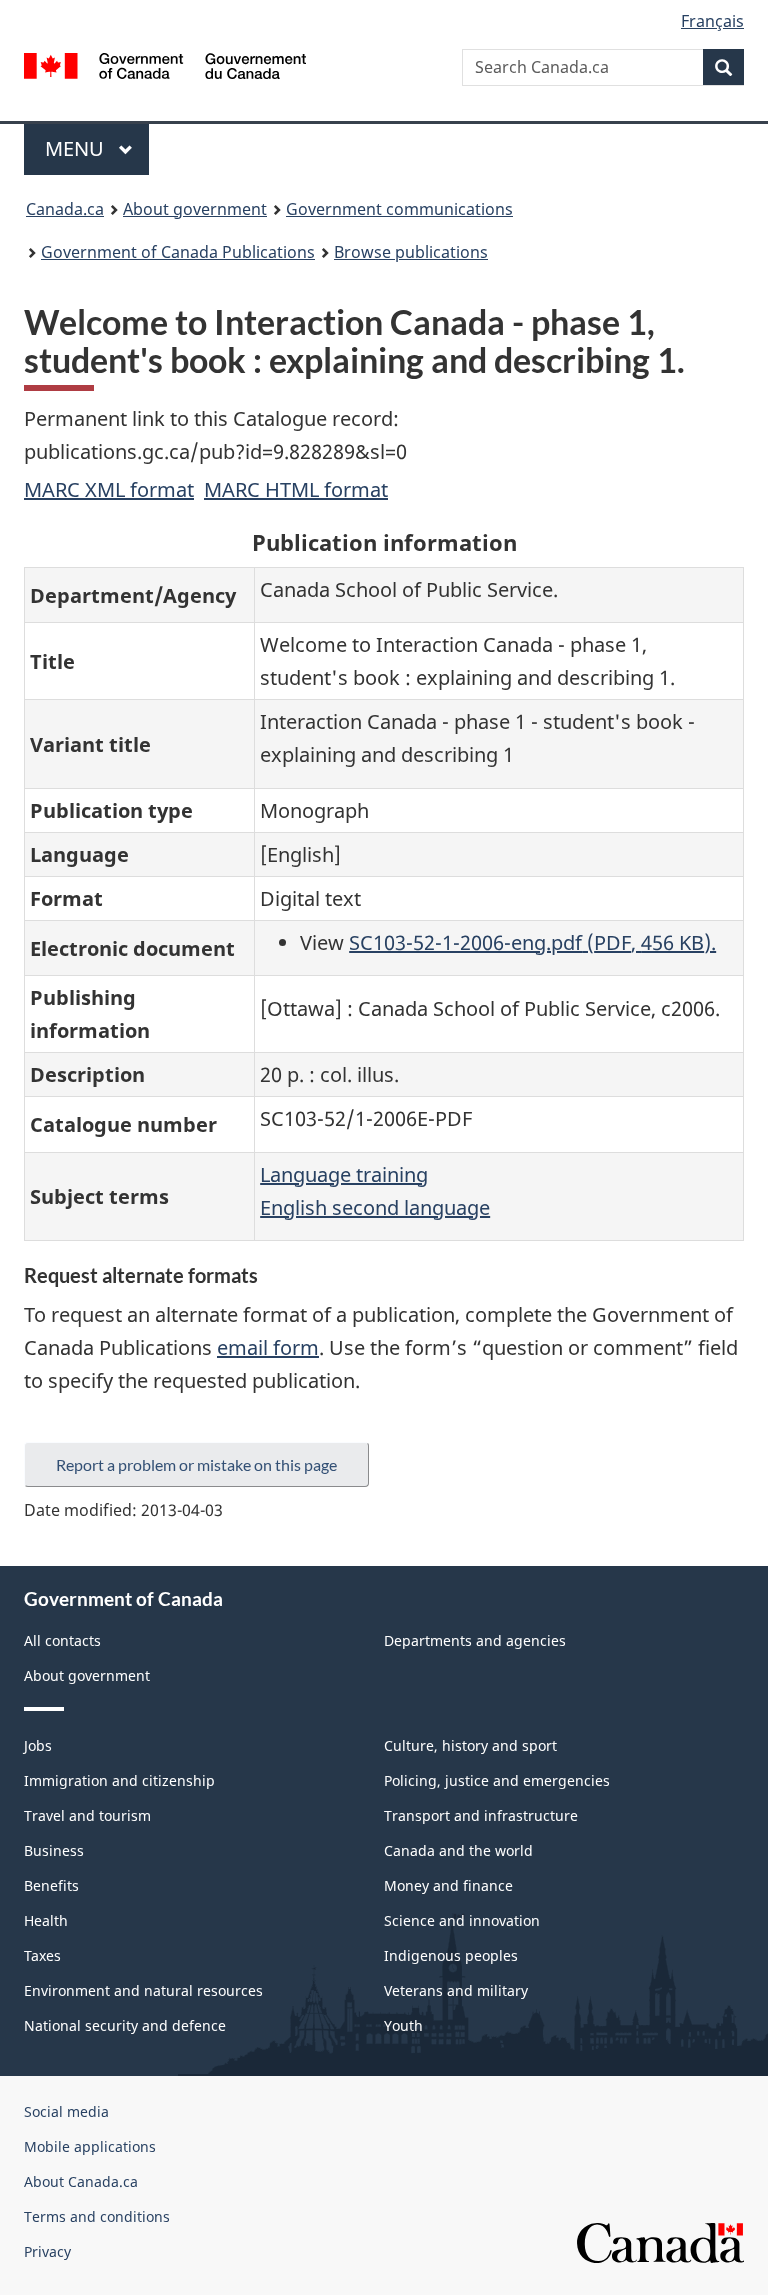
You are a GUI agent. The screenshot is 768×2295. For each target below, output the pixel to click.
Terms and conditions (97, 2216)
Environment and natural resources (143, 1990)
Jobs (38, 1745)
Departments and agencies (475, 1640)
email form (268, 1347)
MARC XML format (109, 489)
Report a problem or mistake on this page (196, 1464)
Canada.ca (65, 209)
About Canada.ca (81, 2181)
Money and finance (448, 1885)
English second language (375, 1207)
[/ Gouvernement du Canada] (165, 64)
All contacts (62, 1640)
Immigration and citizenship (119, 1780)
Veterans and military (456, 1990)
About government (195, 209)
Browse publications (411, 252)
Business (54, 1850)
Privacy (47, 2251)
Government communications (399, 209)
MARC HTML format (296, 489)
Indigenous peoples (451, 1955)
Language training (344, 1174)
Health (46, 1920)
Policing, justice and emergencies (497, 1780)
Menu (77, 148)
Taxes (42, 1955)
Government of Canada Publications (178, 252)
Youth (403, 2025)
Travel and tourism (87, 1815)
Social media (66, 2111)
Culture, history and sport (470, 1745)
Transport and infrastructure (481, 1815)
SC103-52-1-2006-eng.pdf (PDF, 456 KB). (532, 942)
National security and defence (125, 2025)
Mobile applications (90, 2146)
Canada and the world (458, 1850)
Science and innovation (462, 1920)
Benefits (51, 1885)
